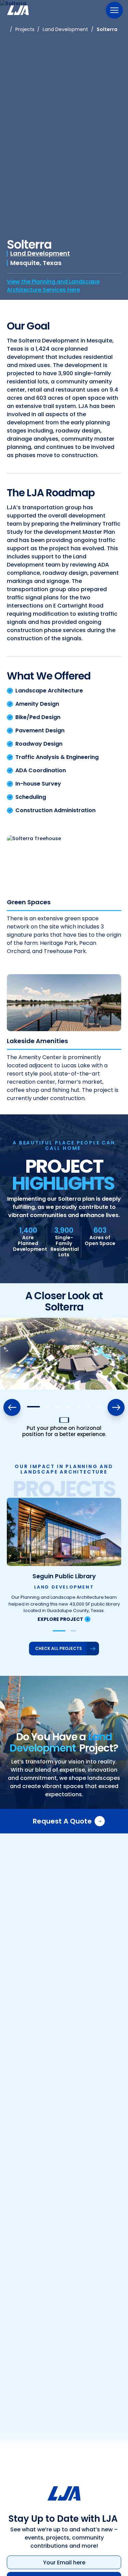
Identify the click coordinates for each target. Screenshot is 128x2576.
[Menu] (114, 10)
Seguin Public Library (64, 1576)
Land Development (40, 253)
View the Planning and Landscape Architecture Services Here (53, 286)
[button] (33, 1407)
